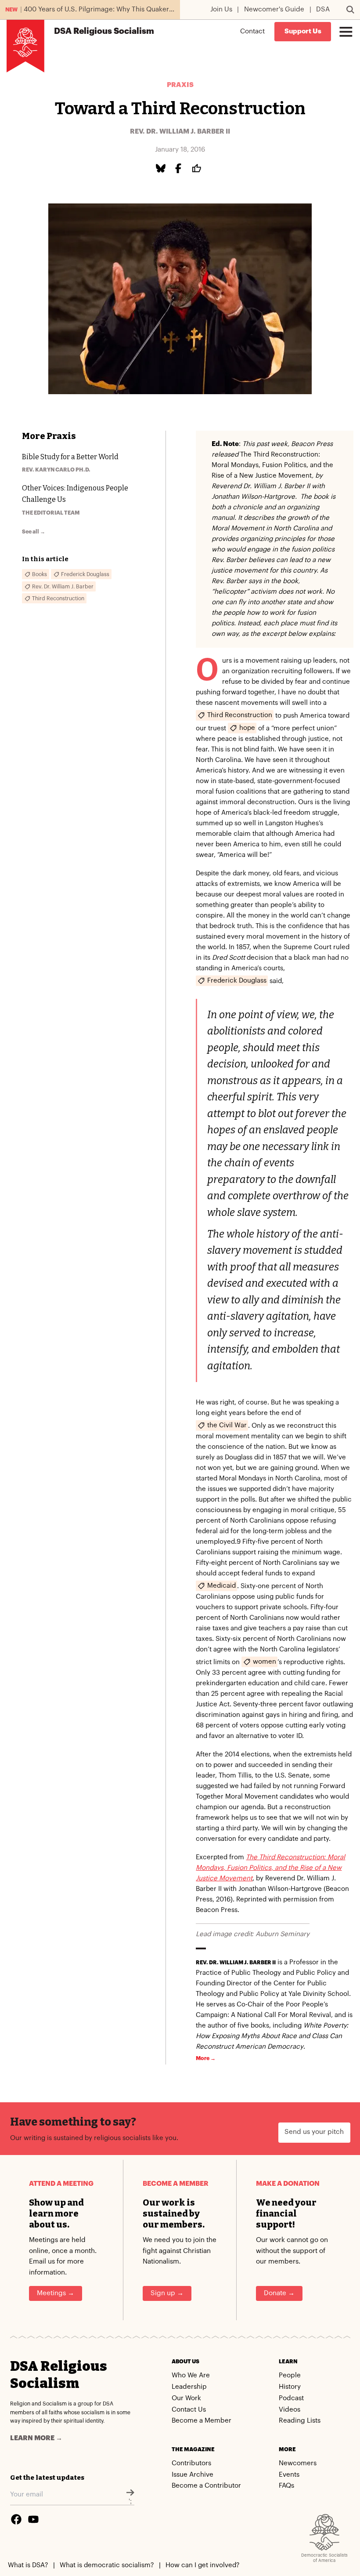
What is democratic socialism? (107, 2565)
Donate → (279, 2293)
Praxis (180, 85)
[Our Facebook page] (16, 2519)
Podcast (291, 2398)
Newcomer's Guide (274, 9)
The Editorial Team (51, 513)
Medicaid (221, 1586)
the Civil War (227, 1425)
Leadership (189, 2387)
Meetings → (56, 2293)
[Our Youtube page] (33, 2519)
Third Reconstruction (240, 715)
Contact (252, 31)
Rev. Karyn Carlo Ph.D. (56, 470)
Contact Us (189, 2410)
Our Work (186, 2398)
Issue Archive (193, 2475)
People (290, 2375)
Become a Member (202, 2421)
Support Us (303, 31)
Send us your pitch (314, 2132)
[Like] (198, 169)
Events (289, 2475)
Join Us (221, 9)
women (265, 1662)
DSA (323, 9)
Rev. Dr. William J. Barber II (180, 132)
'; (130, 2502)
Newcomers (298, 2463)
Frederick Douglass (237, 980)
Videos (290, 2410)
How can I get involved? (202, 2565)
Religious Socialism (104, 31)
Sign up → (167, 2293)
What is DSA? (28, 2565)
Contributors (191, 2463)
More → (206, 2058)
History (290, 2387)
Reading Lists (300, 2421)
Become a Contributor (206, 2486)
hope (247, 727)
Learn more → (36, 2438)
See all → (34, 532)
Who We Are (191, 2375)
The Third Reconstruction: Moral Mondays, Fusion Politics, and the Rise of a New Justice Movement (270, 1868)
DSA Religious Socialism (59, 2375)
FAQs (286, 2486)
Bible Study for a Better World (70, 457)
